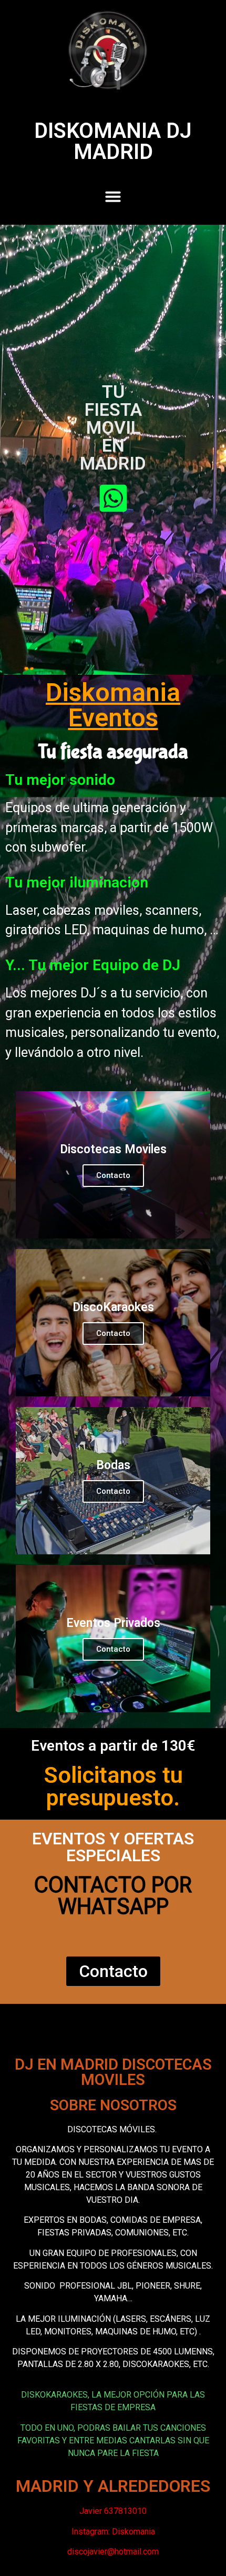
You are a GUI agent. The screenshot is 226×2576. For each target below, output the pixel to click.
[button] (113, 196)
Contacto (113, 1175)
